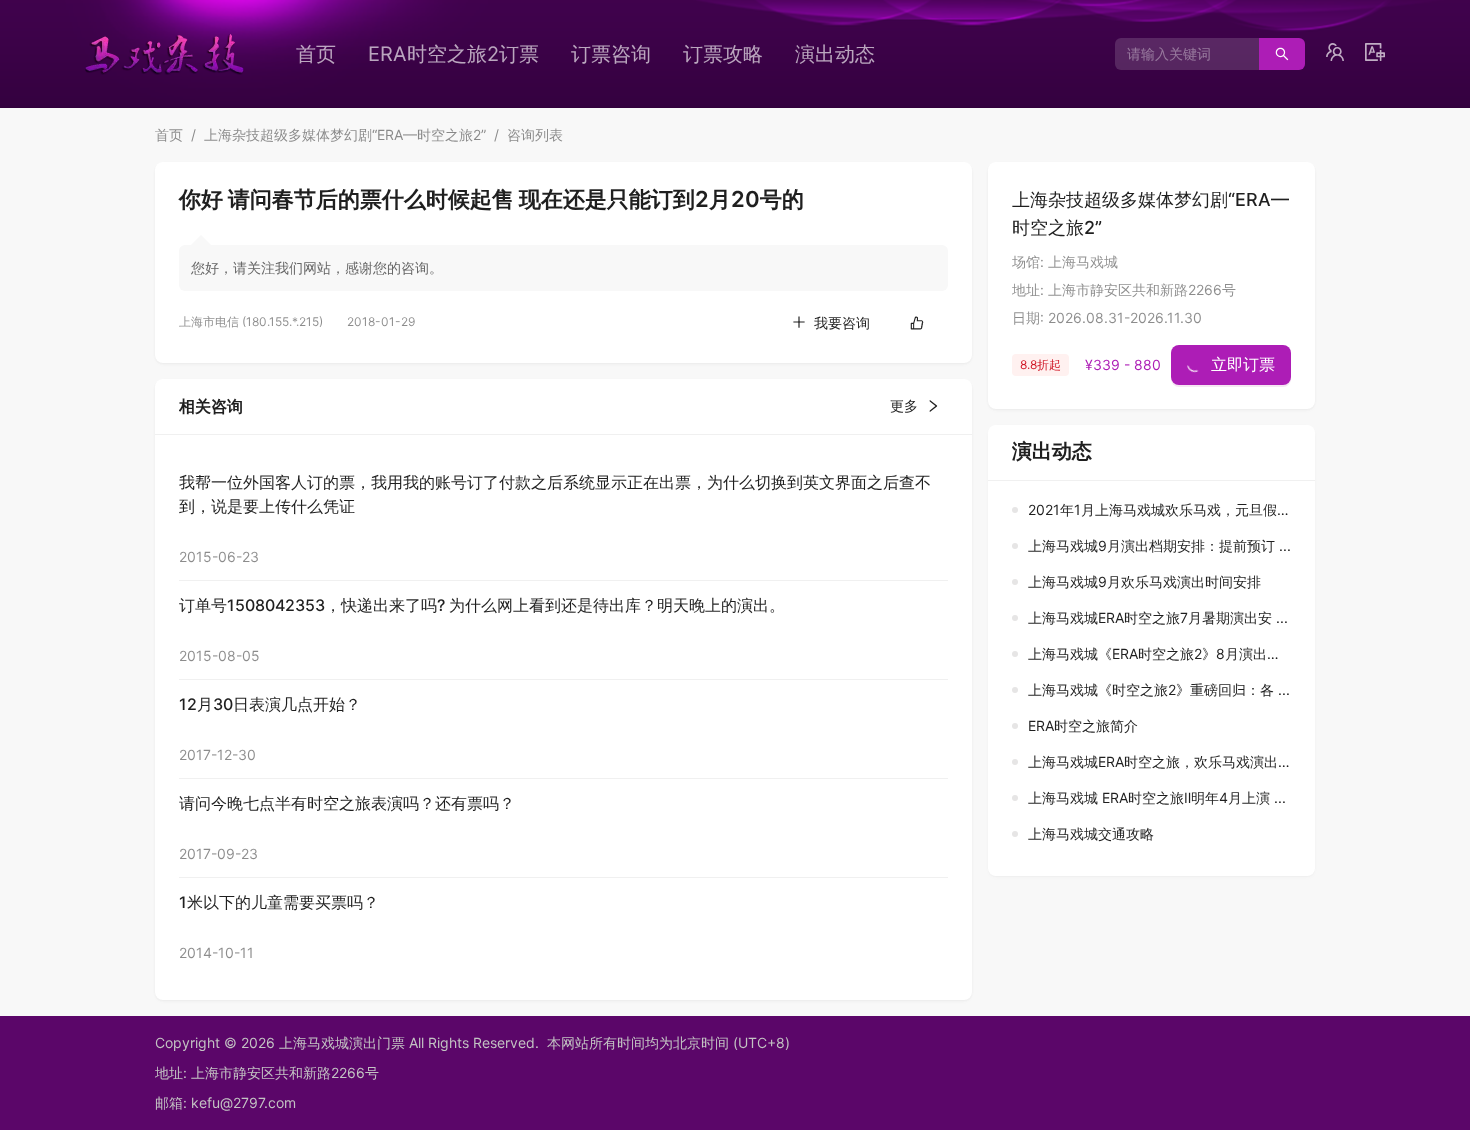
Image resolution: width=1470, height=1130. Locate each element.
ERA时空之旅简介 (1083, 725)
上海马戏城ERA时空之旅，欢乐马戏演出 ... (1161, 761)
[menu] (620, 54)
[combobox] (1179, 54)
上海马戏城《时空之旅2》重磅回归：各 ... (1159, 689)
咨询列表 (535, 134)
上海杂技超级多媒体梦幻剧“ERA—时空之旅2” (345, 134)
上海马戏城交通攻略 (1091, 833)
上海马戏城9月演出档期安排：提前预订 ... (1159, 545)
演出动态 (835, 54)
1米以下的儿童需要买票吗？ (279, 902)
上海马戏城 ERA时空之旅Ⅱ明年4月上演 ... (1157, 797)
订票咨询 (611, 54)
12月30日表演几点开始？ (270, 704)
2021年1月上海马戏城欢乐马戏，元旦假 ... (1160, 509)
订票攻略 (723, 54)
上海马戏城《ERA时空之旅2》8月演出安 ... (1162, 653)
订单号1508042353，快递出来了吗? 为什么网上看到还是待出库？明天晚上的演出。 (482, 605)
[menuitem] (316, 54)
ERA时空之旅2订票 (453, 54)
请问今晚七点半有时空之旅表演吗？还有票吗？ (347, 803)
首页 (316, 54)
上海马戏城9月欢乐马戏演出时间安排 (1144, 581)
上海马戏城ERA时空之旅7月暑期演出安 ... (1158, 617)
